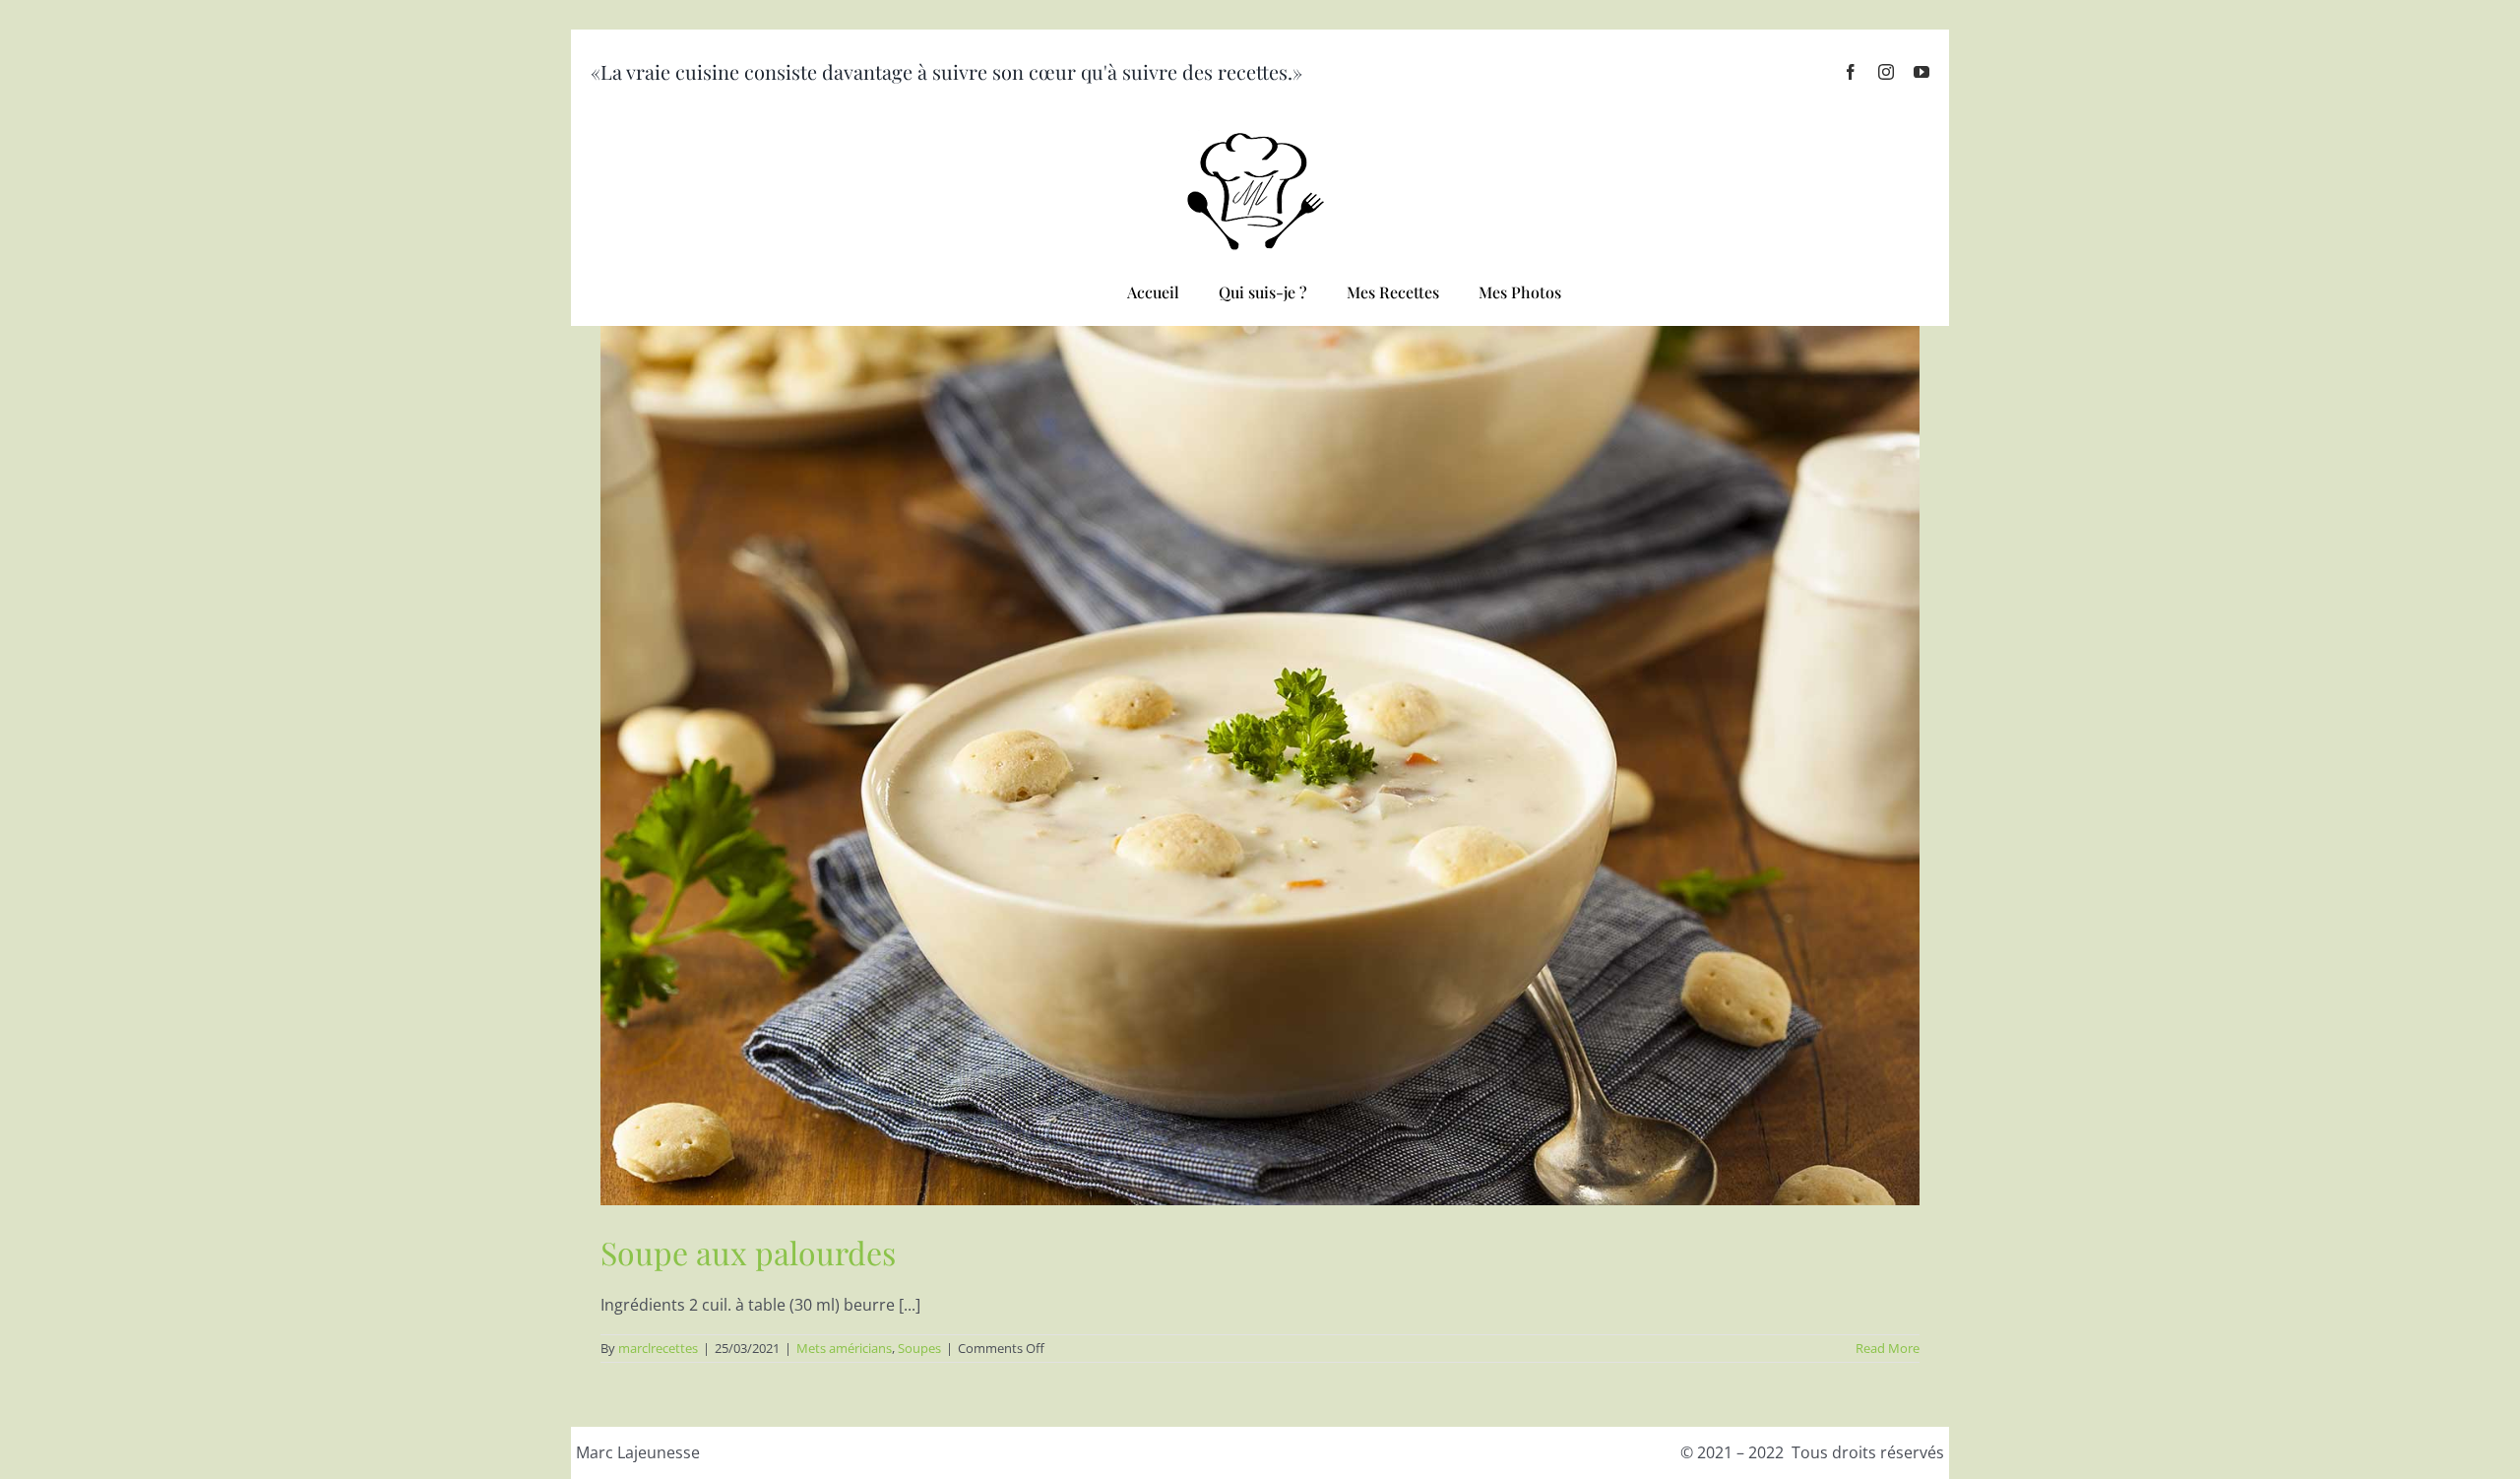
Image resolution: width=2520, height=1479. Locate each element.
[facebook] (1851, 72)
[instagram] (1886, 72)
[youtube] (1921, 72)
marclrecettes (658, 1348)
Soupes (919, 1348)
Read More (1888, 1348)
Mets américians (844, 1348)
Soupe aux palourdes (748, 1252)
